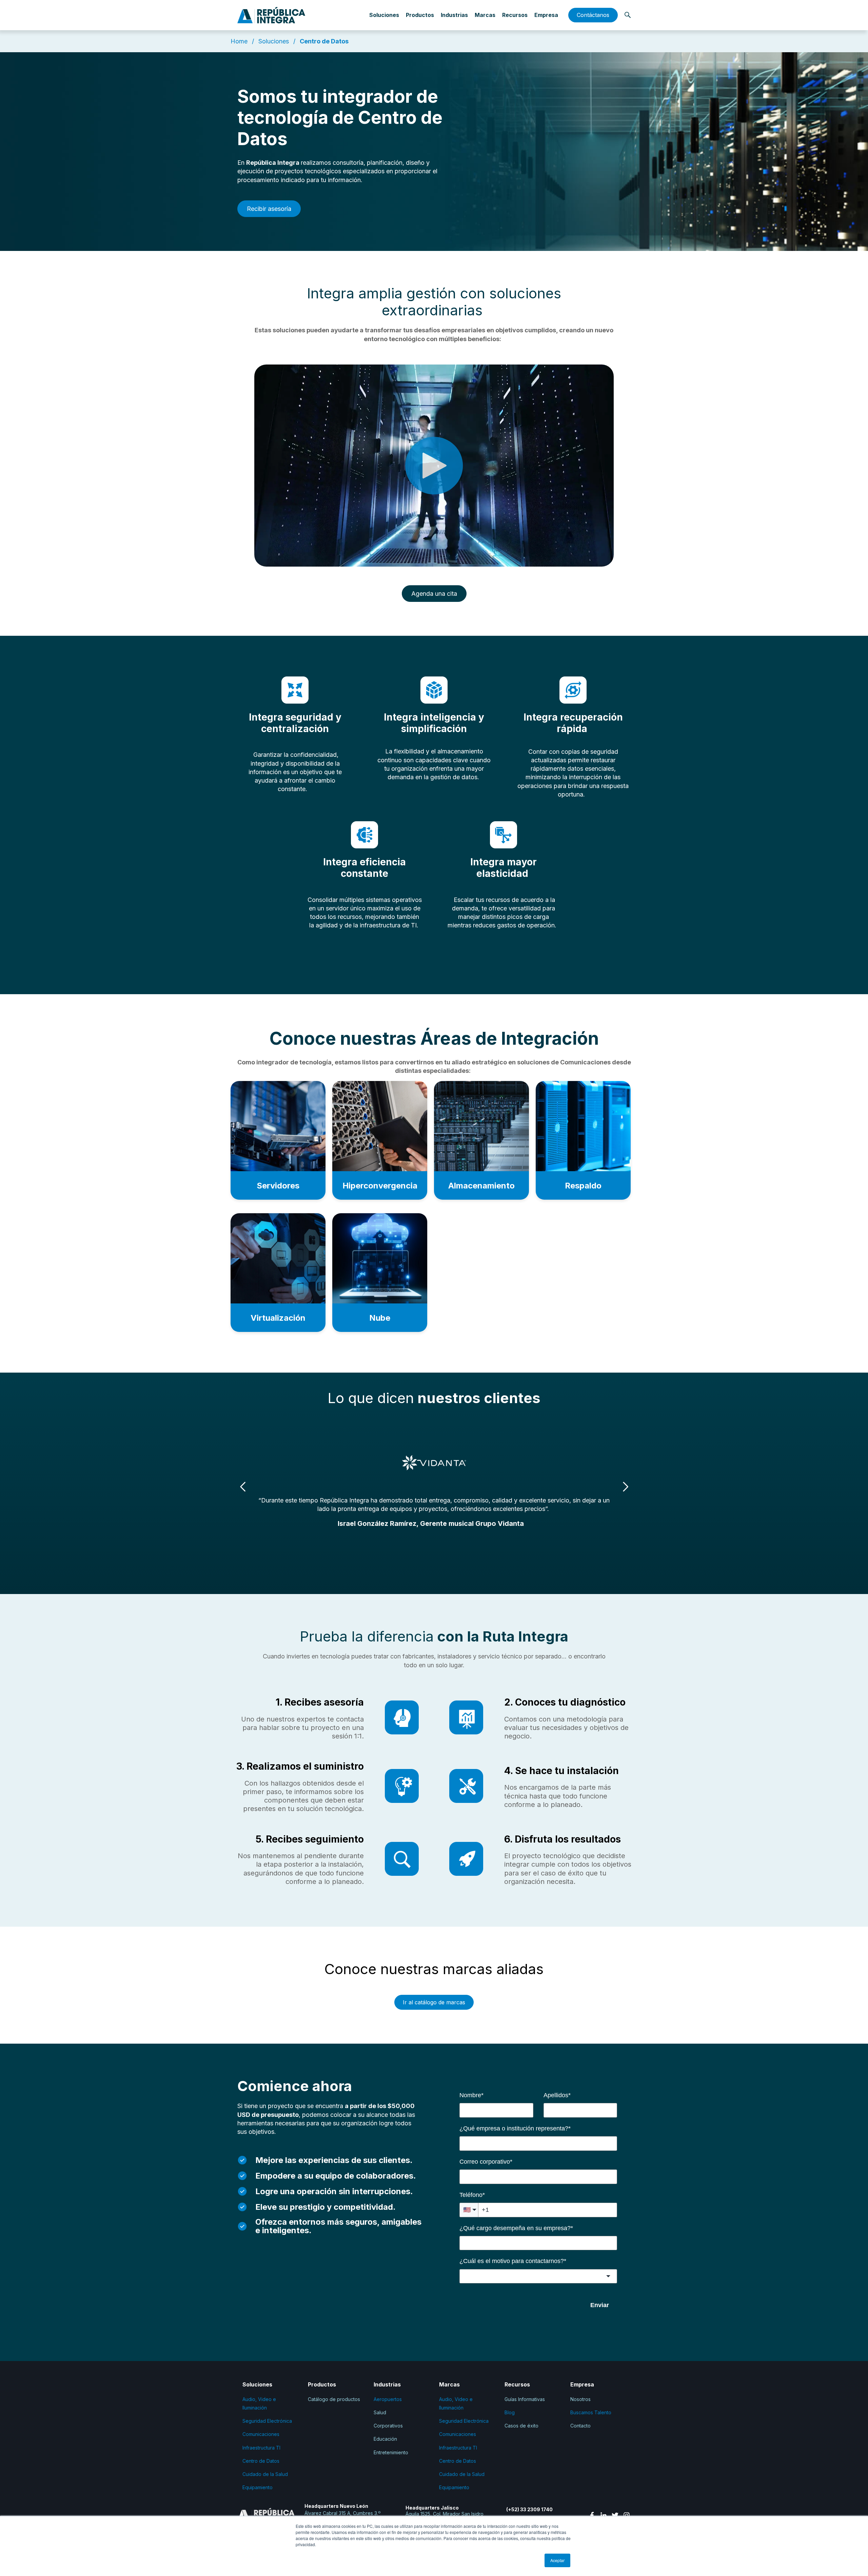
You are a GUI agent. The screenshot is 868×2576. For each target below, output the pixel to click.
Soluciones (274, 41)
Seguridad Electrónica (267, 2421)
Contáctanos (593, 15)
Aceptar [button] (557, 2560)
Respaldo (583, 1186)
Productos (420, 15)
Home (240, 41)
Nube (380, 1318)
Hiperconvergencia (380, 1186)
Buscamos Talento (591, 2412)
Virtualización (278, 1318)
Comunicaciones (261, 2434)
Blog (510, 2412)
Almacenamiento (481, 1186)
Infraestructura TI (261, 2448)
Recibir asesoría (269, 209)
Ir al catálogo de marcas (434, 2002)
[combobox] (538, 2276)
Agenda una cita (434, 594)
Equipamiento (258, 2487)
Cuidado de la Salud (265, 2474)
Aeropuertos (388, 2399)
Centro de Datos (324, 41)
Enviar (600, 2305)
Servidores (278, 1186)
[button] (625, 1487)
